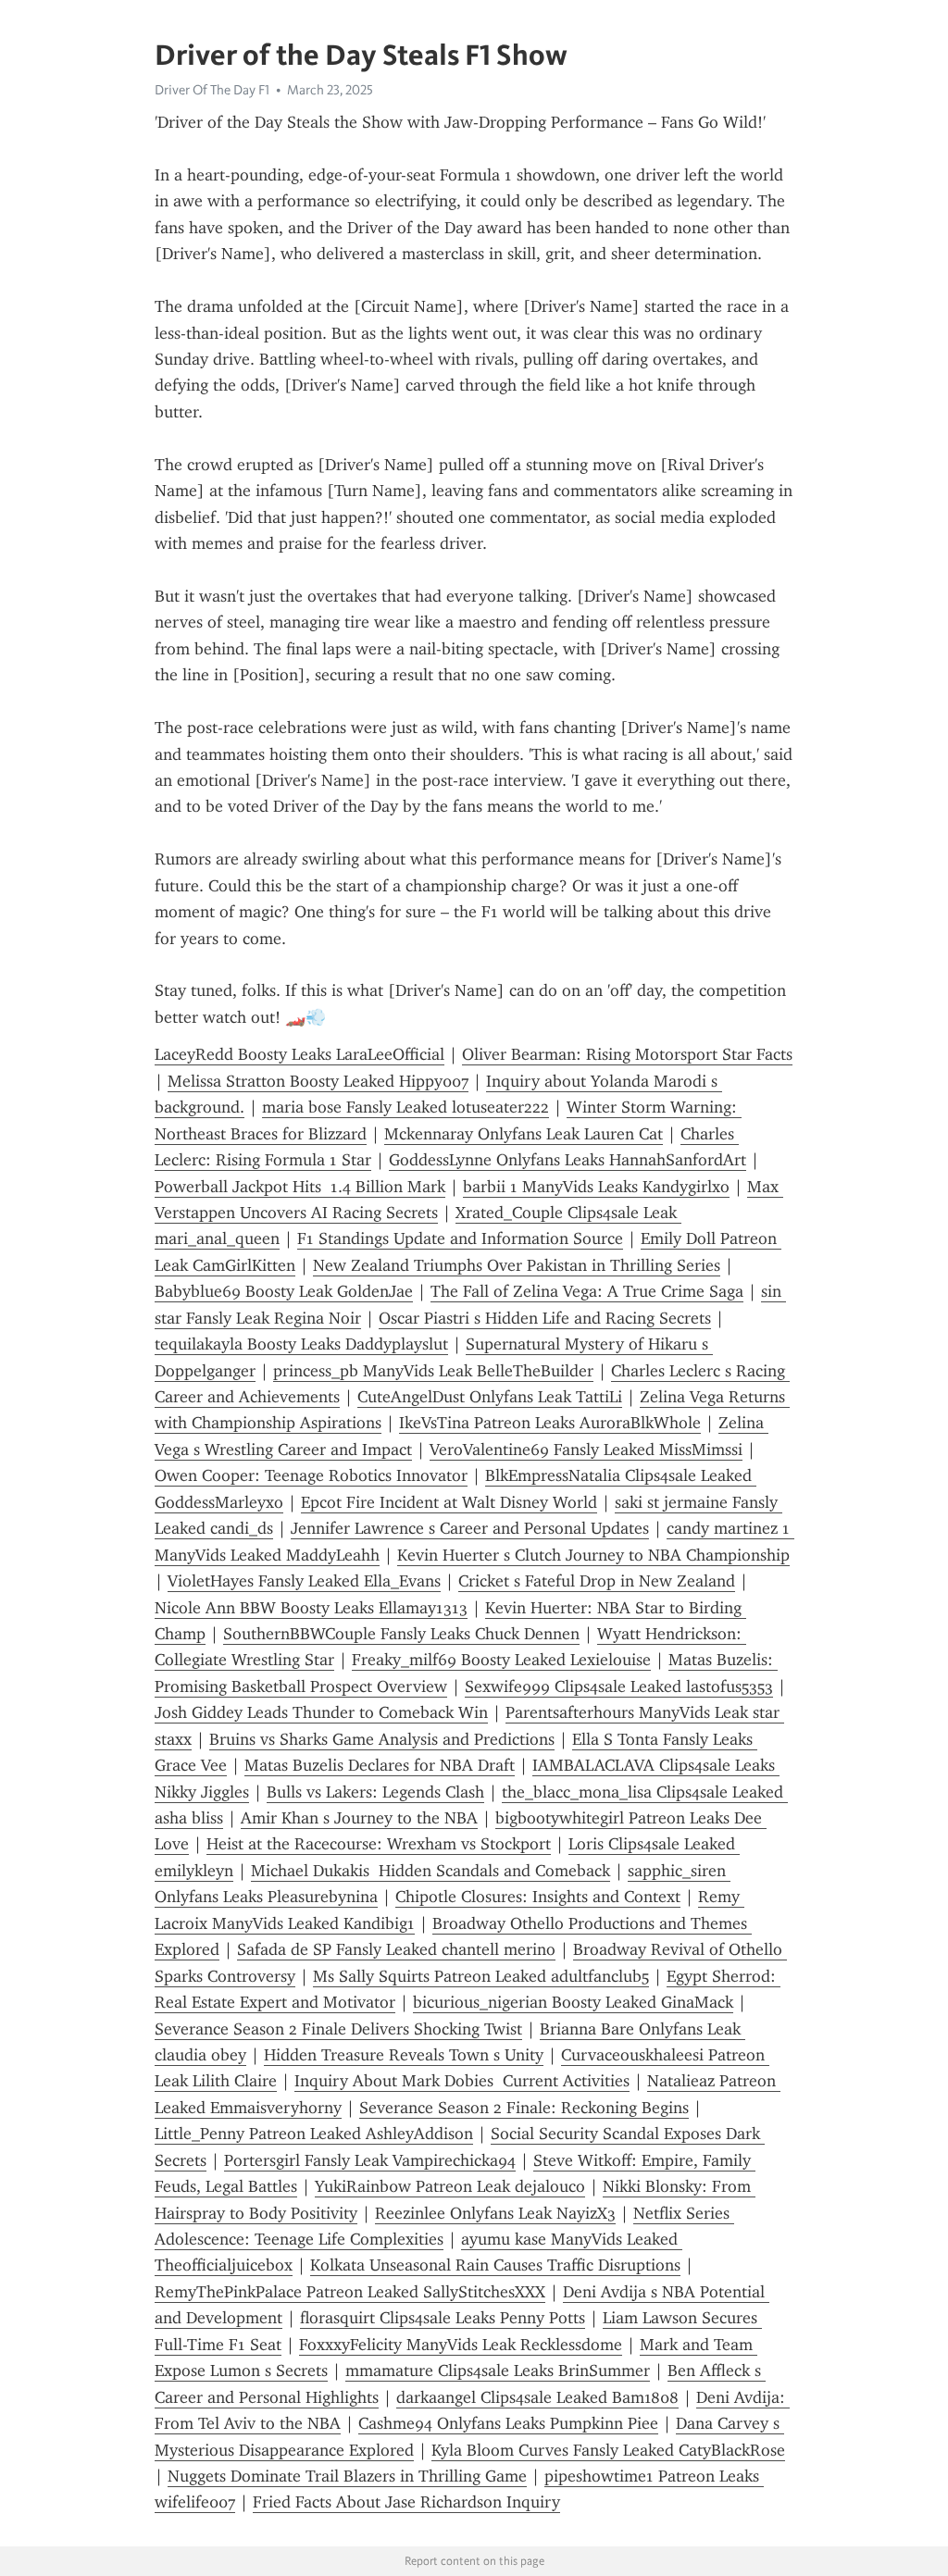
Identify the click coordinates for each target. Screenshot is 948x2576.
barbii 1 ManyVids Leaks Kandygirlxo (596, 1187)
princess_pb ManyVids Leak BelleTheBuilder (433, 1371)
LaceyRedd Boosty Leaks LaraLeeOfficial (299, 1054)
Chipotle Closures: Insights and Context (538, 1897)
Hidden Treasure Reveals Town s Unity (404, 2055)
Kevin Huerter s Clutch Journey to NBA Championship (593, 1555)
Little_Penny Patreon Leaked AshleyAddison (314, 2134)
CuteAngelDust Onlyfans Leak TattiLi (490, 1397)
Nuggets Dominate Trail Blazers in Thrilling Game (347, 2476)
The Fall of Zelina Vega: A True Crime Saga (587, 1291)
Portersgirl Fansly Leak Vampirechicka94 (370, 2160)
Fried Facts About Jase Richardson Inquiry (406, 2502)
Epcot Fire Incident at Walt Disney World (449, 1502)
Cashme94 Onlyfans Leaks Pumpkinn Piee (508, 2423)
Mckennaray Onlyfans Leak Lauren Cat (524, 1134)
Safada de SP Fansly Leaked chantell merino (396, 1949)
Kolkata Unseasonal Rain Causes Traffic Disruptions (495, 2265)
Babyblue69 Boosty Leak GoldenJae (284, 1291)
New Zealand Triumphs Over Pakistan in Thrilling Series (517, 1265)
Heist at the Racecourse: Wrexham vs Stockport (379, 1844)
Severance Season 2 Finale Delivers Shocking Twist (338, 2029)
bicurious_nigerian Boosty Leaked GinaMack (573, 2002)
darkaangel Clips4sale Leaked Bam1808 (537, 2397)
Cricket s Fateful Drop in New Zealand (597, 1581)
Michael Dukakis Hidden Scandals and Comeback (430, 1871)
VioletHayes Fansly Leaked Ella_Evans (304, 1581)
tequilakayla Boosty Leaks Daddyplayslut (301, 1344)
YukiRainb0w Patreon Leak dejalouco (450, 2186)
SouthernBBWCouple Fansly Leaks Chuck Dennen (401, 1634)
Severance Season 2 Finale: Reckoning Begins (524, 2108)
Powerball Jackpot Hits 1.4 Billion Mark (300, 1187)
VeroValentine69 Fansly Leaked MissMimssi (586, 1450)
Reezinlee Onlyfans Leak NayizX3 (495, 2213)
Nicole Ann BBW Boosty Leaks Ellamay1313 (311, 1608)
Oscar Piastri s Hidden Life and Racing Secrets (545, 1318)
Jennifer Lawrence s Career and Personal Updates (470, 1528)
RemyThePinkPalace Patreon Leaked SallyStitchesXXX (350, 2292)
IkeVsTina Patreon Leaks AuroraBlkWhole (550, 1423)
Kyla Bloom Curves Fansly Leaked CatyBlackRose (608, 2450)
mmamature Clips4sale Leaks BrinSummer (498, 2371)
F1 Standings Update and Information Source (460, 1238)
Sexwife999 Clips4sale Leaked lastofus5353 (619, 1686)
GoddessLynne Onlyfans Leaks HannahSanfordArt (568, 1160)
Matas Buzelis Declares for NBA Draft (380, 1765)
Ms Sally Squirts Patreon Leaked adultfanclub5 (481, 1976)
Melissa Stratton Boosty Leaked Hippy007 (318, 1081)
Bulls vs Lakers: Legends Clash (375, 1792)
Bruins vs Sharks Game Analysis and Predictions (382, 1739)
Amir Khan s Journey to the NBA (359, 1818)
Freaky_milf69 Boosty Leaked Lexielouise (501, 1660)
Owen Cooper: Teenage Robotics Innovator (311, 1475)
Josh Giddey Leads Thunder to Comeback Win (321, 1712)
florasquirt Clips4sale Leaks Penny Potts (443, 2318)
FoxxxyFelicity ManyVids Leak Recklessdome (461, 2345)
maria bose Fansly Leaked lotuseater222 (405, 1107)
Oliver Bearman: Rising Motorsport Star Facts (627, 1054)
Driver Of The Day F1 (212, 90)
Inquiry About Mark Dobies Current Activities (462, 2081)
